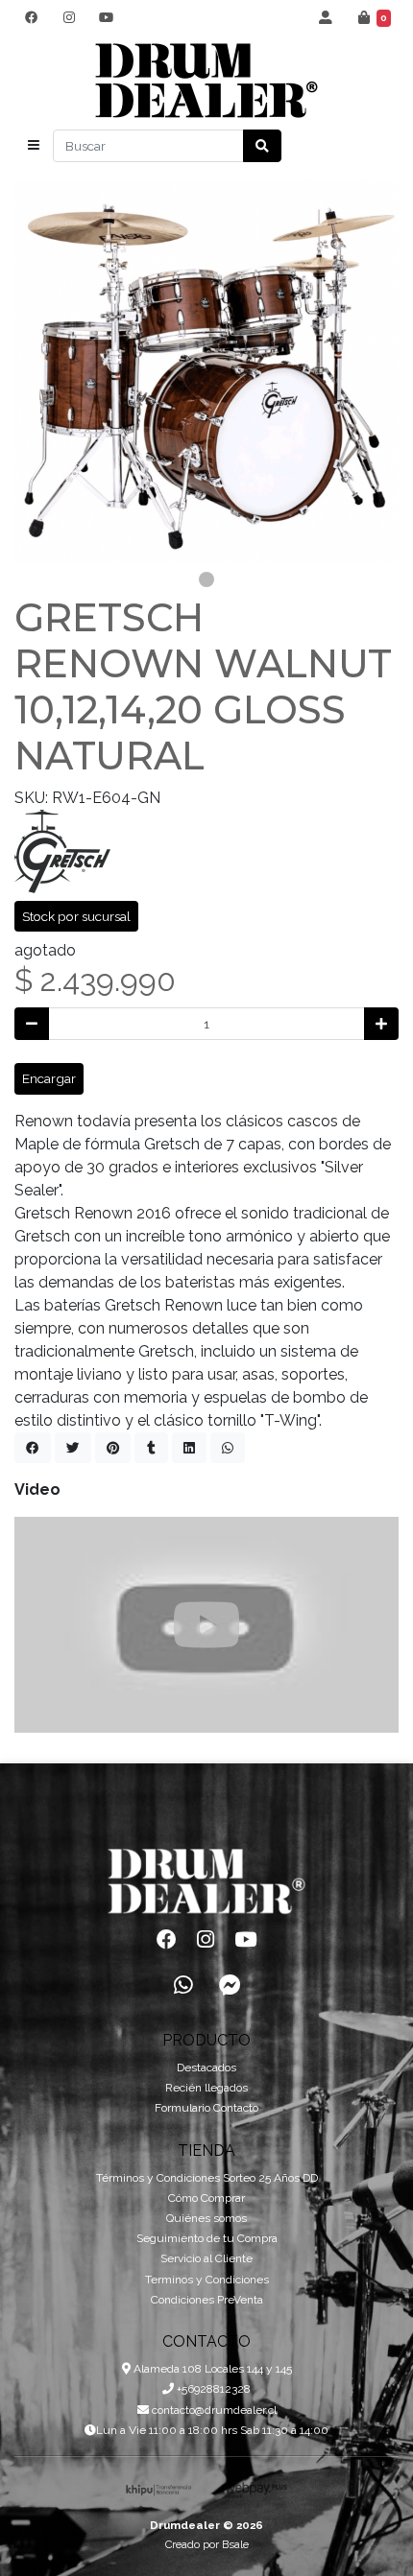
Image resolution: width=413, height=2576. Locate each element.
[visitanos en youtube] (106, 17)
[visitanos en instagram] (69, 17)
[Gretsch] (62, 851)
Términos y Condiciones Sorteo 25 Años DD (207, 2178)
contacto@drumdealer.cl (213, 2410)
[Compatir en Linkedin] (189, 1448)
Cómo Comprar (206, 2198)
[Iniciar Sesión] (326, 17)
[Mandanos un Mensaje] (230, 1985)
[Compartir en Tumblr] (151, 1448)
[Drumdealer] (206, 81)
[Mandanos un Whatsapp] (183, 1985)
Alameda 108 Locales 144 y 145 (211, 2369)
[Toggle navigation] (34, 146)
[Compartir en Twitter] (73, 1448)
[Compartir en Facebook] (33, 1448)
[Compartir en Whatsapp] (228, 1448)
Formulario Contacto (206, 2108)
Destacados (206, 2068)
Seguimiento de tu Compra (207, 2238)
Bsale (235, 2544)
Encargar (49, 1078)
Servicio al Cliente (206, 2258)
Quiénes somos (206, 2218)
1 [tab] (206, 579)
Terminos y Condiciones (207, 2280)
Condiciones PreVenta (207, 2300)
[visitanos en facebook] (31, 17)
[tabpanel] (206, 372)
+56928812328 (212, 2389)
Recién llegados (206, 2088)
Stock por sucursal (76, 916)
